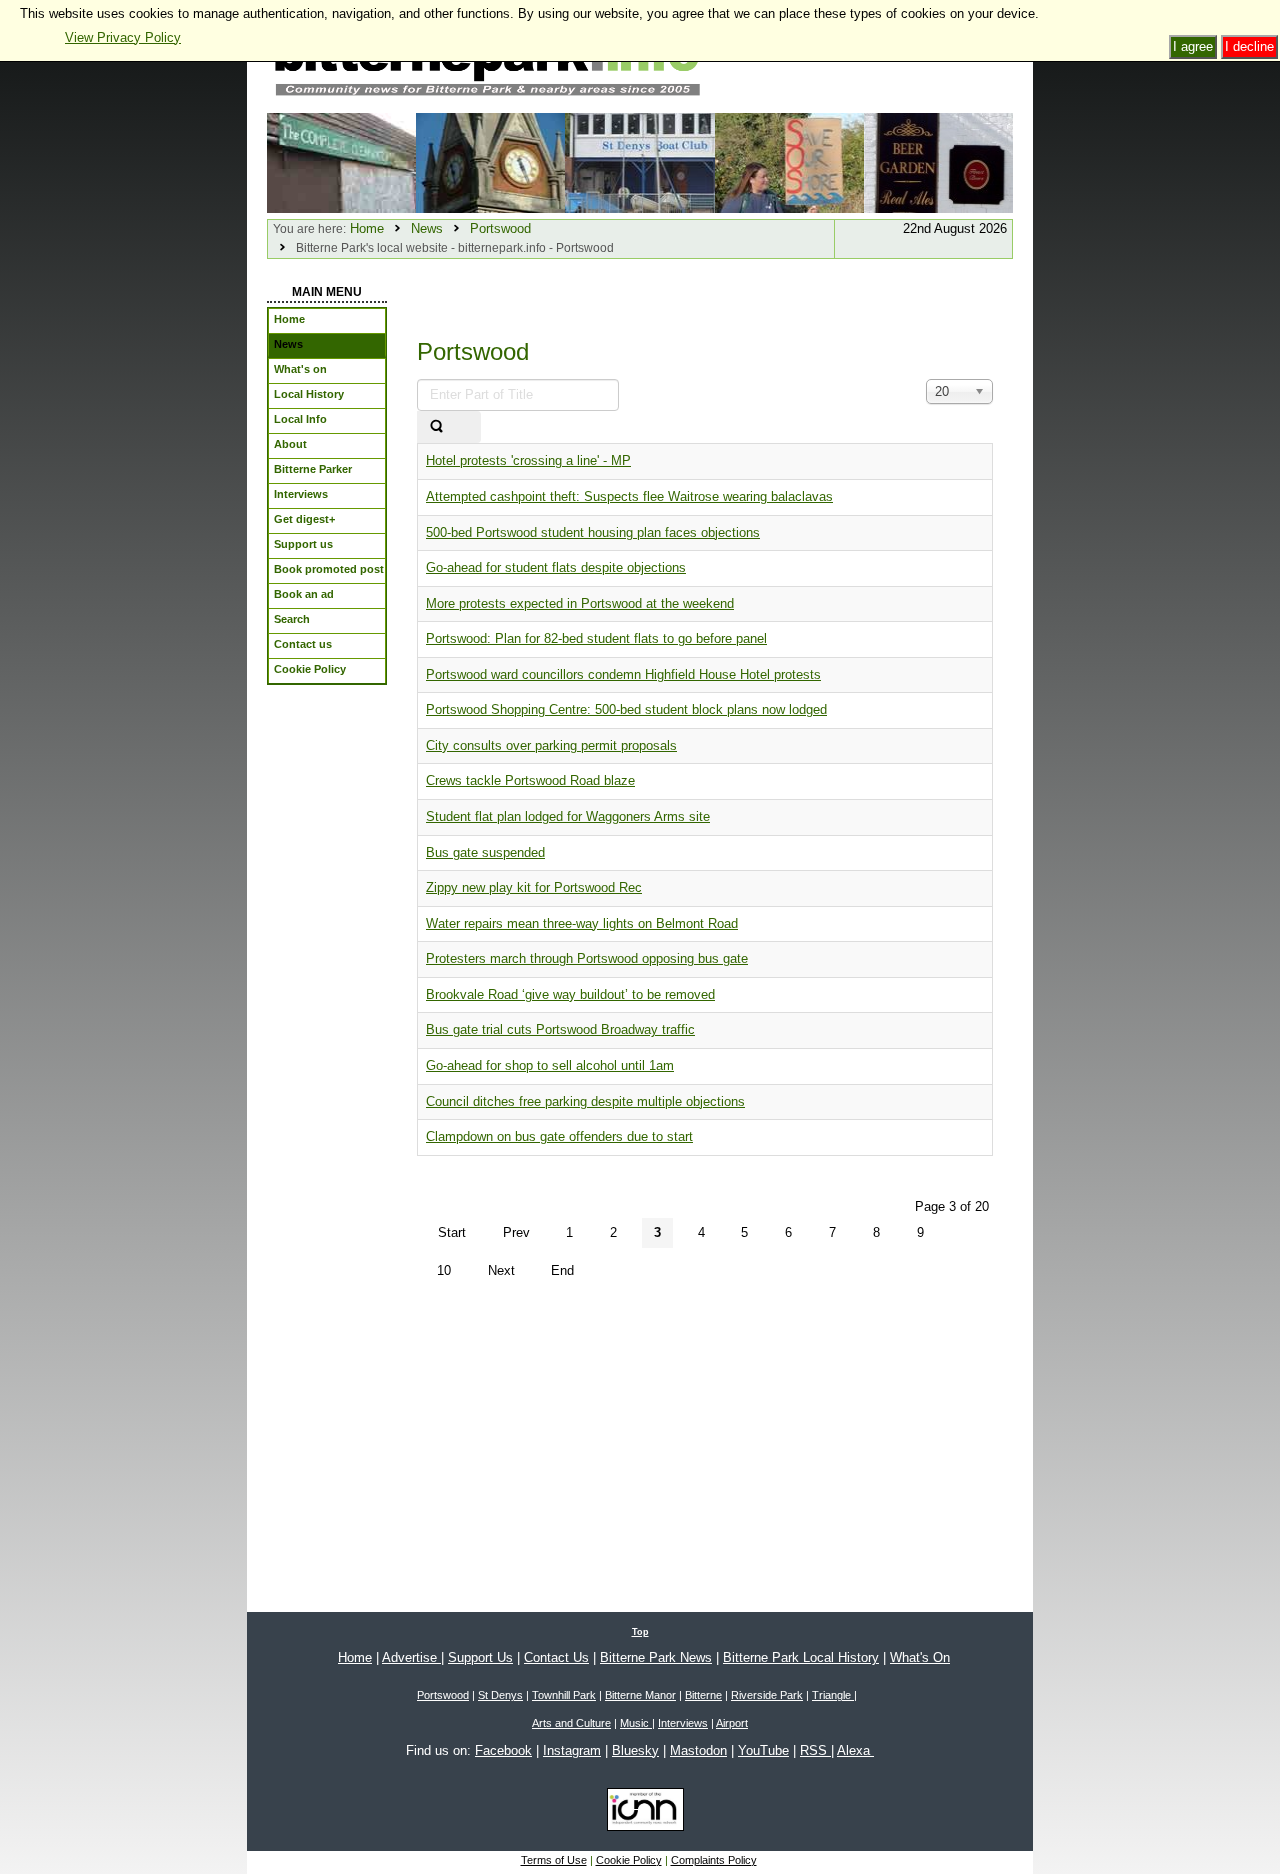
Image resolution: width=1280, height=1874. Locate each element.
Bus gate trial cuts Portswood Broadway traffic (560, 1029)
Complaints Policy (714, 1860)
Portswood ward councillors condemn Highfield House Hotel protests (623, 674)
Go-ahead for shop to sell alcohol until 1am (550, 1065)
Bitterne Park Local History (801, 1657)
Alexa (855, 1750)
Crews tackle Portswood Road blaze (530, 780)
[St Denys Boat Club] (639, 161)
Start (452, 1232)
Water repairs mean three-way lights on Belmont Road (582, 923)
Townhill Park (564, 1695)
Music (636, 1723)
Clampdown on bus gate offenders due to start (559, 1136)
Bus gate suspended (485, 852)
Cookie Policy (629, 1860)
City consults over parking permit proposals (551, 745)
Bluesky (635, 1750)
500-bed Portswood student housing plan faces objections (593, 532)
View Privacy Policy (123, 37)
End (562, 1270)
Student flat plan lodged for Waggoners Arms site (568, 816)
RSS (815, 1750)
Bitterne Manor (640, 1695)
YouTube (763, 1750)
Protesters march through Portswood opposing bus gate (587, 958)
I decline (1249, 46)
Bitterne (703, 1695)
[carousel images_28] (341, 161)
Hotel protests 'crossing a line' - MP (528, 460)
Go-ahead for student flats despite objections (556, 567)
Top (640, 1632)
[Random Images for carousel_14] (938, 161)
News (427, 228)
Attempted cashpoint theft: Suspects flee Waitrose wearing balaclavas (629, 496)
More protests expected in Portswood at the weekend (580, 603)
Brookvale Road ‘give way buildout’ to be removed (570, 994)
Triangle (833, 1695)
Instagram (572, 1750)
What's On (920, 1657)
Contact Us (556, 1657)
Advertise (411, 1657)
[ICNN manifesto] (640, 1813)
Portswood (500, 228)
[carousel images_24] (490, 161)
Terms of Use (554, 1860)
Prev (516, 1232)
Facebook (503, 1750)
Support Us (480, 1657)
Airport (732, 1723)
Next (501, 1270)
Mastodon (698, 1750)
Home (367, 228)
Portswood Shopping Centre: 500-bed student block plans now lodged (626, 709)
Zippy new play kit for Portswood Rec (534, 887)
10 (444, 1270)
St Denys (500, 1695)
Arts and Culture (571, 1723)
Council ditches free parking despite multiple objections (585, 1101)
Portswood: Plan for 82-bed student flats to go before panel (596, 638)
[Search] (436, 427)
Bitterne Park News (656, 1657)
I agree (1193, 46)
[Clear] (468, 427)
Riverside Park (767, 1695)
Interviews (683, 1723)
